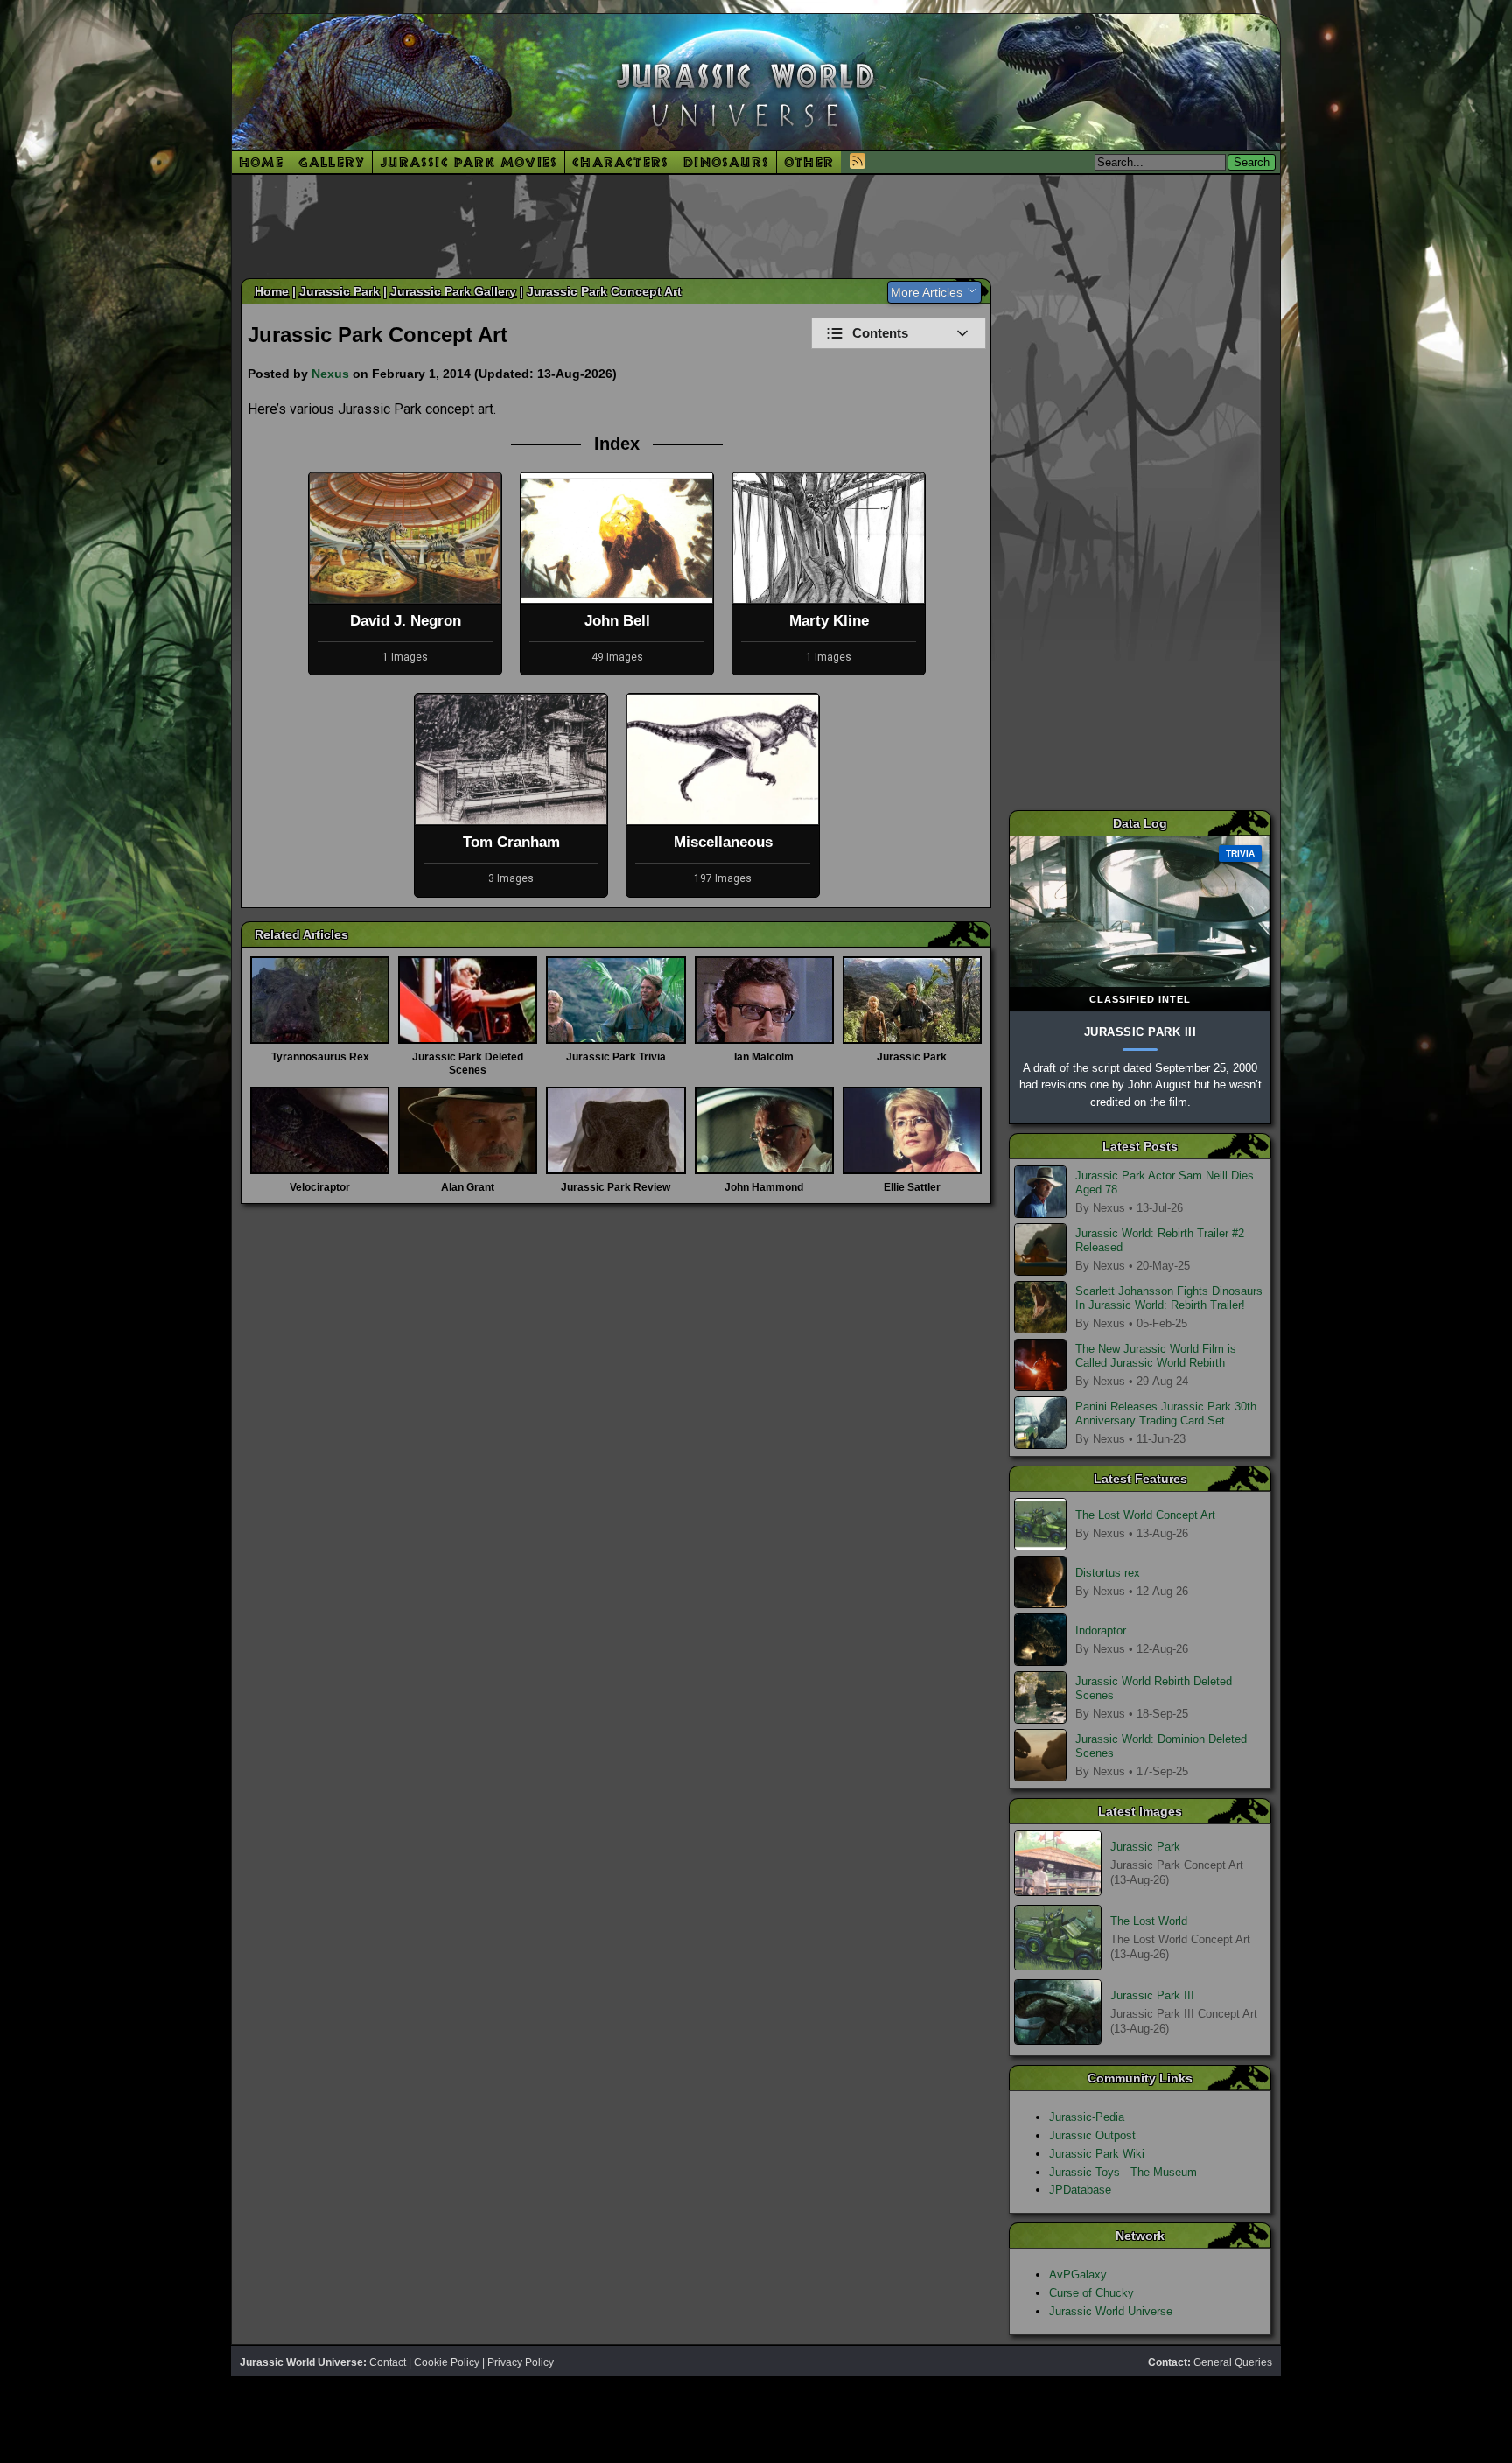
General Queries (1233, 2362)
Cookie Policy (447, 2362)
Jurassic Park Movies (469, 162)
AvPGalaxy (1078, 2274)
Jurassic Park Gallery (453, 291)
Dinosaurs (726, 162)
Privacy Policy (521, 2362)
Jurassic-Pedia (1087, 2117)
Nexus (330, 374)
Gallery (332, 162)
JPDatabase (1080, 2190)
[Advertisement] (756, 226)
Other (809, 162)
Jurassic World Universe (1111, 2311)
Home (261, 162)
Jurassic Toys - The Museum (1123, 2172)
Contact (388, 2362)
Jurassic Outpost (1092, 2135)
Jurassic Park (339, 291)
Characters (620, 162)
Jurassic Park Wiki (1097, 2154)
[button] (899, 333)
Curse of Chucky (1092, 2293)
